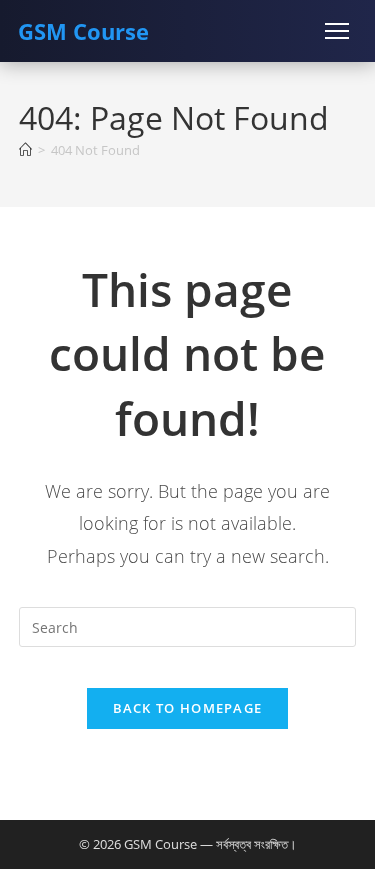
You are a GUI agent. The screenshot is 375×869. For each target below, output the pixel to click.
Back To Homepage (188, 708)
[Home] (25, 150)
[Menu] (337, 31)
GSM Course (83, 31)
